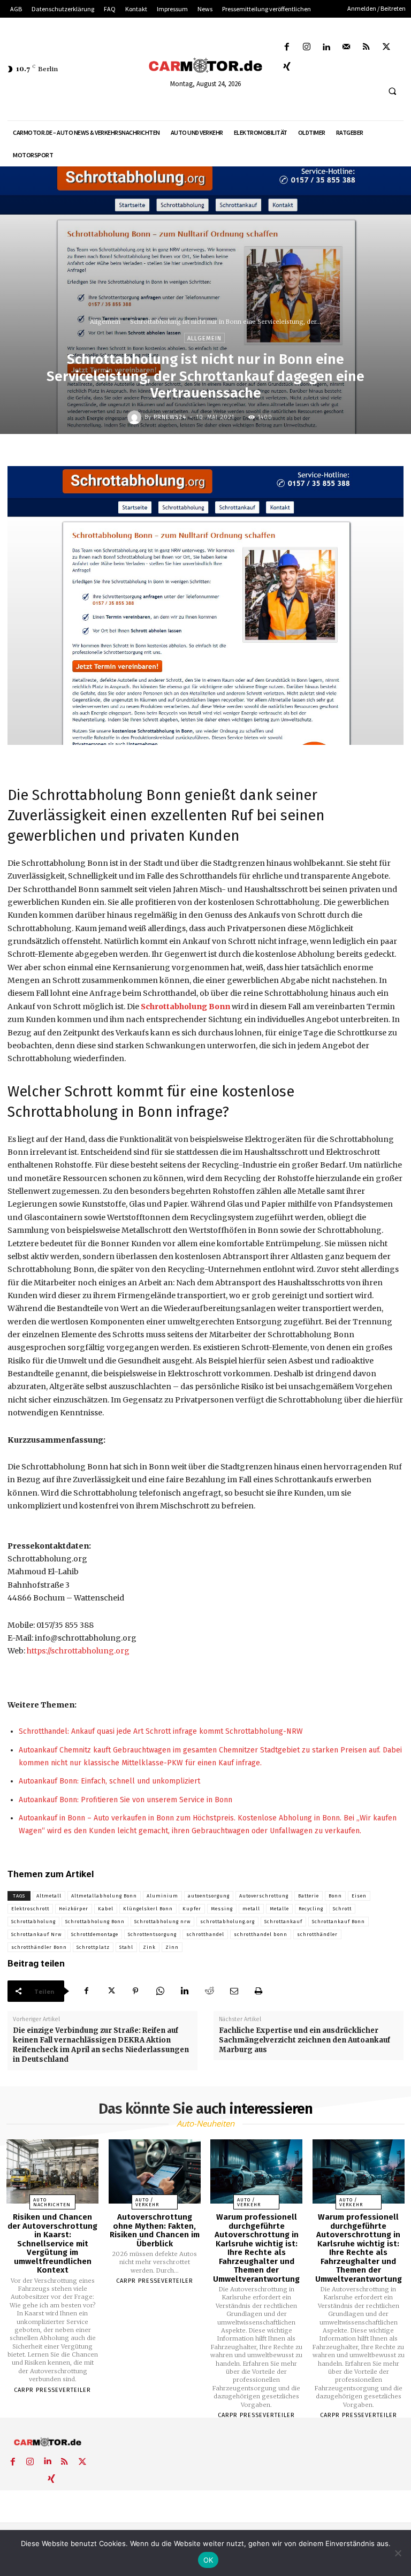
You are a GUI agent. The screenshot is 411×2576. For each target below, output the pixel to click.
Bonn (335, 1896)
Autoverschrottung (264, 1896)
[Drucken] (258, 1991)
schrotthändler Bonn (39, 1947)
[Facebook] (287, 47)
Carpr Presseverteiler (52, 2390)
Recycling (311, 1909)
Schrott (342, 1909)
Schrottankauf (283, 1922)
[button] (392, 92)
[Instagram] (306, 47)
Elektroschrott (30, 1909)
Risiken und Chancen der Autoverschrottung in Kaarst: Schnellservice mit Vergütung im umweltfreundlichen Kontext (52, 2243)
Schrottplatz (93, 1947)
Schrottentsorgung (152, 1934)
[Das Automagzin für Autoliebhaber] (205, 66)
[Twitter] (386, 47)
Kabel (106, 1909)
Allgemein (105, 322)
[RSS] (366, 47)
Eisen (359, 1896)
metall (251, 1909)
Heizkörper (74, 1909)
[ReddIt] (209, 1991)
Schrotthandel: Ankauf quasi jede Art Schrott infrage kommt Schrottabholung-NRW (161, 1731)
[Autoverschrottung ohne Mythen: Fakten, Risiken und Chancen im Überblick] (155, 2172)
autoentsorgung (209, 1896)
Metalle (279, 1909)
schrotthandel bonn (261, 1934)
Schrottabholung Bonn (185, 1007)
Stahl (126, 1947)
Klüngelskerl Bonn (148, 1909)
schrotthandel (205, 1934)
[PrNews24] (136, 417)
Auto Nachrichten (52, 2202)
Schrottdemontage (95, 1934)
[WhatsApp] (160, 1991)
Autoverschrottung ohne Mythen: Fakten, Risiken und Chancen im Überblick (155, 2230)
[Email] (234, 1991)
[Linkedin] (326, 47)
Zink (149, 1947)
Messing (222, 1909)
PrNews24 (170, 417)
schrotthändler (317, 1934)
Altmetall (49, 1896)
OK (208, 2560)
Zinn (172, 1947)
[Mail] (347, 47)
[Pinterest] (135, 1991)
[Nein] (398, 2553)
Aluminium (162, 1896)
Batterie (309, 1896)
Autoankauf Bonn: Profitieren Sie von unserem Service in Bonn (125, 1800)
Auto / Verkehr (147, 2202)
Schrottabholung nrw (162, 1922)
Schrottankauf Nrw (36, 1934)
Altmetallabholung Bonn (104, 1896)
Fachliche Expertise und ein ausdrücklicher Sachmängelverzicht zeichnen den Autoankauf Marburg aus (305, 2040)
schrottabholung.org (227, 1922)
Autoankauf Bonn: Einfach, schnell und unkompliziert (109, 1781)
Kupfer (192, 1909)
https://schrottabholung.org (78, 1651)
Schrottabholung (33, 1922)
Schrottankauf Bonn (338, 1922)
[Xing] (287, 67)
